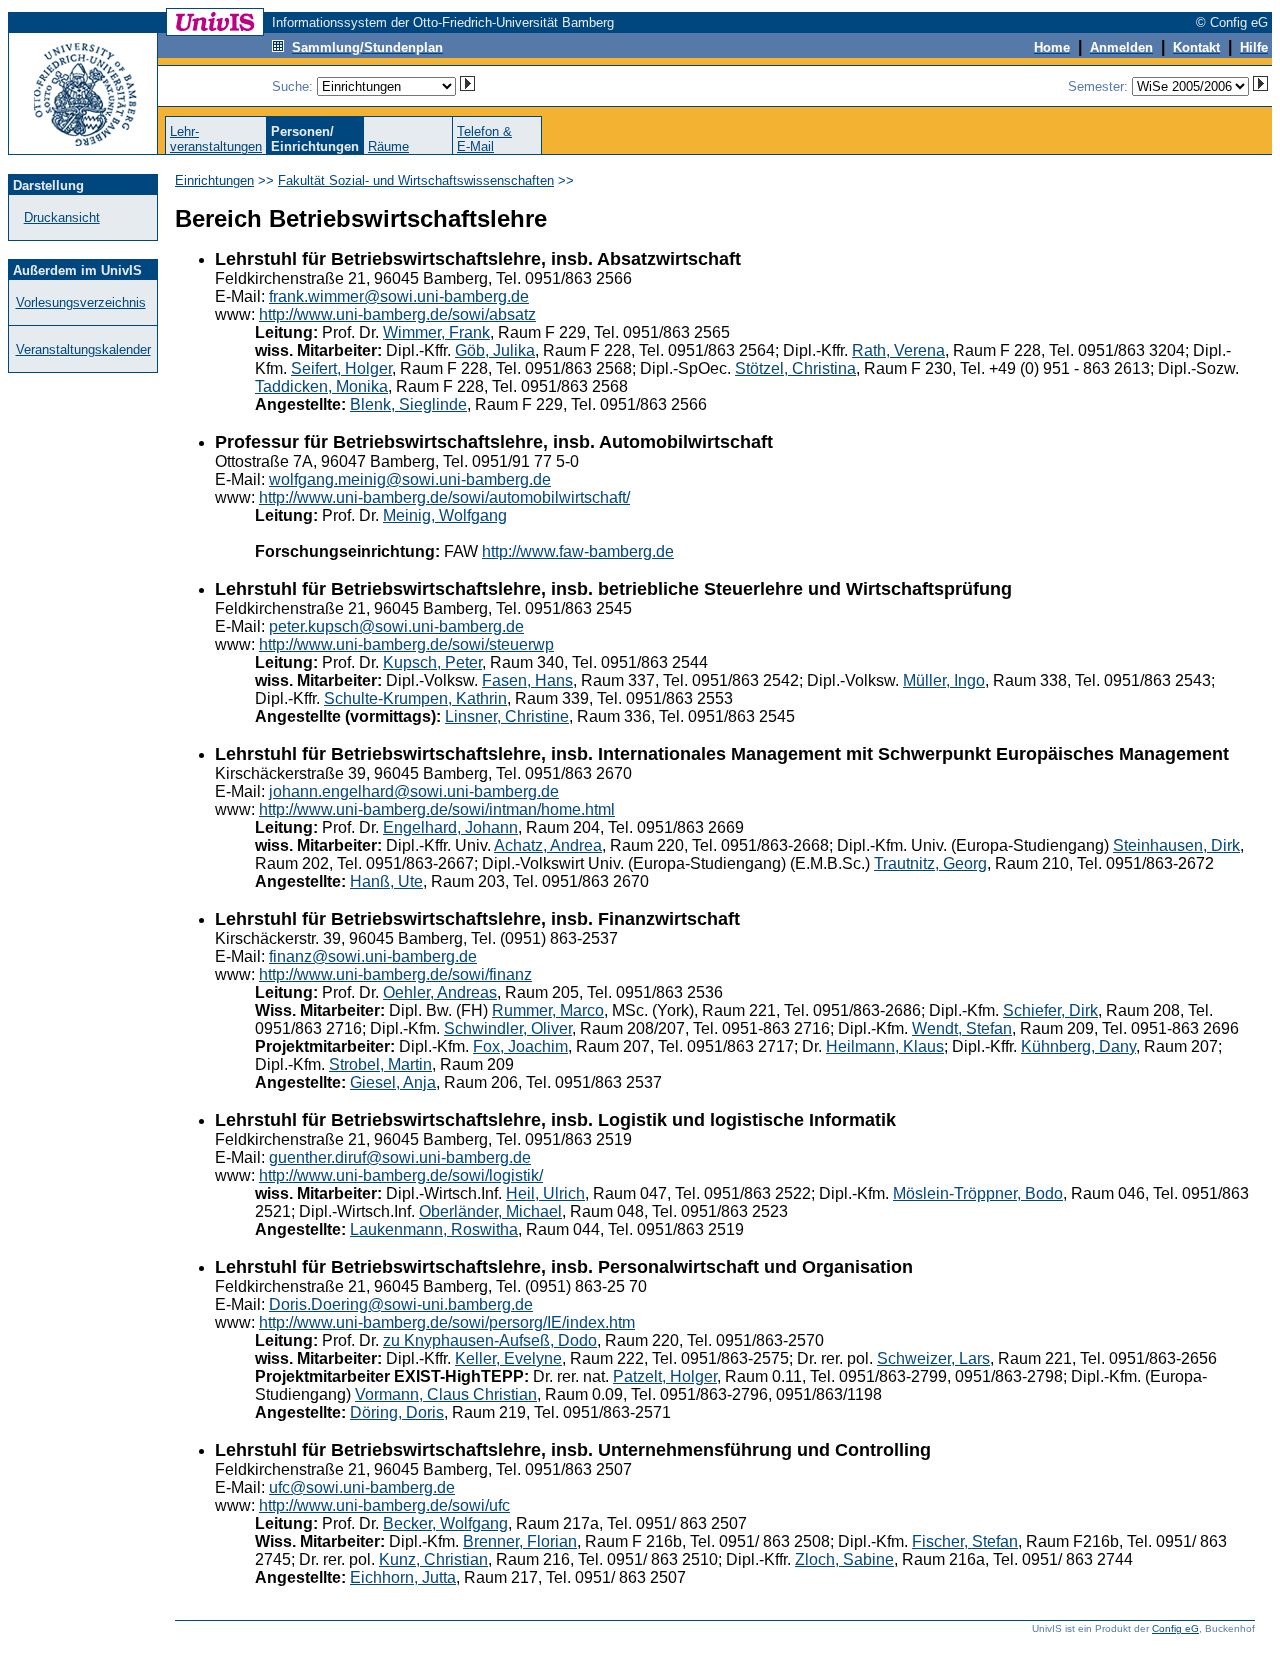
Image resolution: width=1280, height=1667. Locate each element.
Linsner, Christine (507, 716)
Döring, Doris (397, 1412)
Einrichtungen (214, 180)
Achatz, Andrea (548, 845)
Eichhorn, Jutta (403, 1577)
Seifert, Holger (341, 368)
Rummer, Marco (548, 1010)
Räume (388, 146)
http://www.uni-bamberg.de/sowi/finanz (395, 974)
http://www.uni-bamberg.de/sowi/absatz (397, 314)
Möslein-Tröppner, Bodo (978, 1193)
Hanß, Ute (386, 881)
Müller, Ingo (944, 680)
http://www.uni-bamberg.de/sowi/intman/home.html (437, 809)
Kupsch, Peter (432, 662)
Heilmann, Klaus (885, 1046)
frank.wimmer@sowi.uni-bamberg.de (399, 296)
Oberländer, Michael (490, 1211)
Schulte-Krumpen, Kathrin (415, 698)
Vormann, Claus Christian (446, 1394)
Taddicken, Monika (321, 386)
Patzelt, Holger (665, 1376)
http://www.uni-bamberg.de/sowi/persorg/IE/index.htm (447, 1322)
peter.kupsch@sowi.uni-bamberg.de (396, 626)
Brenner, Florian (520, 1541)
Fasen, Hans (527, 680)
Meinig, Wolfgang (445, 515)
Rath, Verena (898, 350)
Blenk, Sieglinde (408, 404)
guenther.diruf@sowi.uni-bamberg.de (400, 1157)
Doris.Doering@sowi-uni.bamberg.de (401, 1304)
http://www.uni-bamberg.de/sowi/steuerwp (406, 644)
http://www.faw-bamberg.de (578, 551)
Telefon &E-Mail (484, 139)
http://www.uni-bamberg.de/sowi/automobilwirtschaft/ (444, 497)
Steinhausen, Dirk (1176, 845)
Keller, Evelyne (508, 1358)
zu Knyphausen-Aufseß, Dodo (490, 1340)
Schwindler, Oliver (508, 1028)
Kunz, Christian (433, 1559)
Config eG (1175, 1628)
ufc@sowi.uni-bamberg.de (362, 1487)
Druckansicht (62, 217)
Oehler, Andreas (440, 992)
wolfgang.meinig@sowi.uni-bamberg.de (410, 479)
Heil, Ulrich (545, 1193)
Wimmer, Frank (436, 332)
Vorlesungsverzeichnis (81, 302)
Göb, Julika (495, 350)
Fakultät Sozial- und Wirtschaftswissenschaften (416, 180)
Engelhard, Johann (450, 827)
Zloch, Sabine (844, 1559)
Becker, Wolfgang (445, 1523)
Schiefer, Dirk (1050, 1010)
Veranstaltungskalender (83, 349)
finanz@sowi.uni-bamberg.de (373, 956)
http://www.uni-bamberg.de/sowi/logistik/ (401, 1175)
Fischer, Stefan (965, 1541)
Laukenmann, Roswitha (434, 1229)
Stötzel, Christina (795, 368)
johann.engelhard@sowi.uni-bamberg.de (414, 791)
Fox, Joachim (520, 1046)
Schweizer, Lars (933, 1358)
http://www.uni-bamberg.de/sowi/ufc (384, 1505)
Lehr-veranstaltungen (216, 139)
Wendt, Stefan (962, 1028)
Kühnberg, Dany (1078, 1046)
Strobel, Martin (380, 1064)
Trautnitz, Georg (930, 863)
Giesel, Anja (393, 1082)
